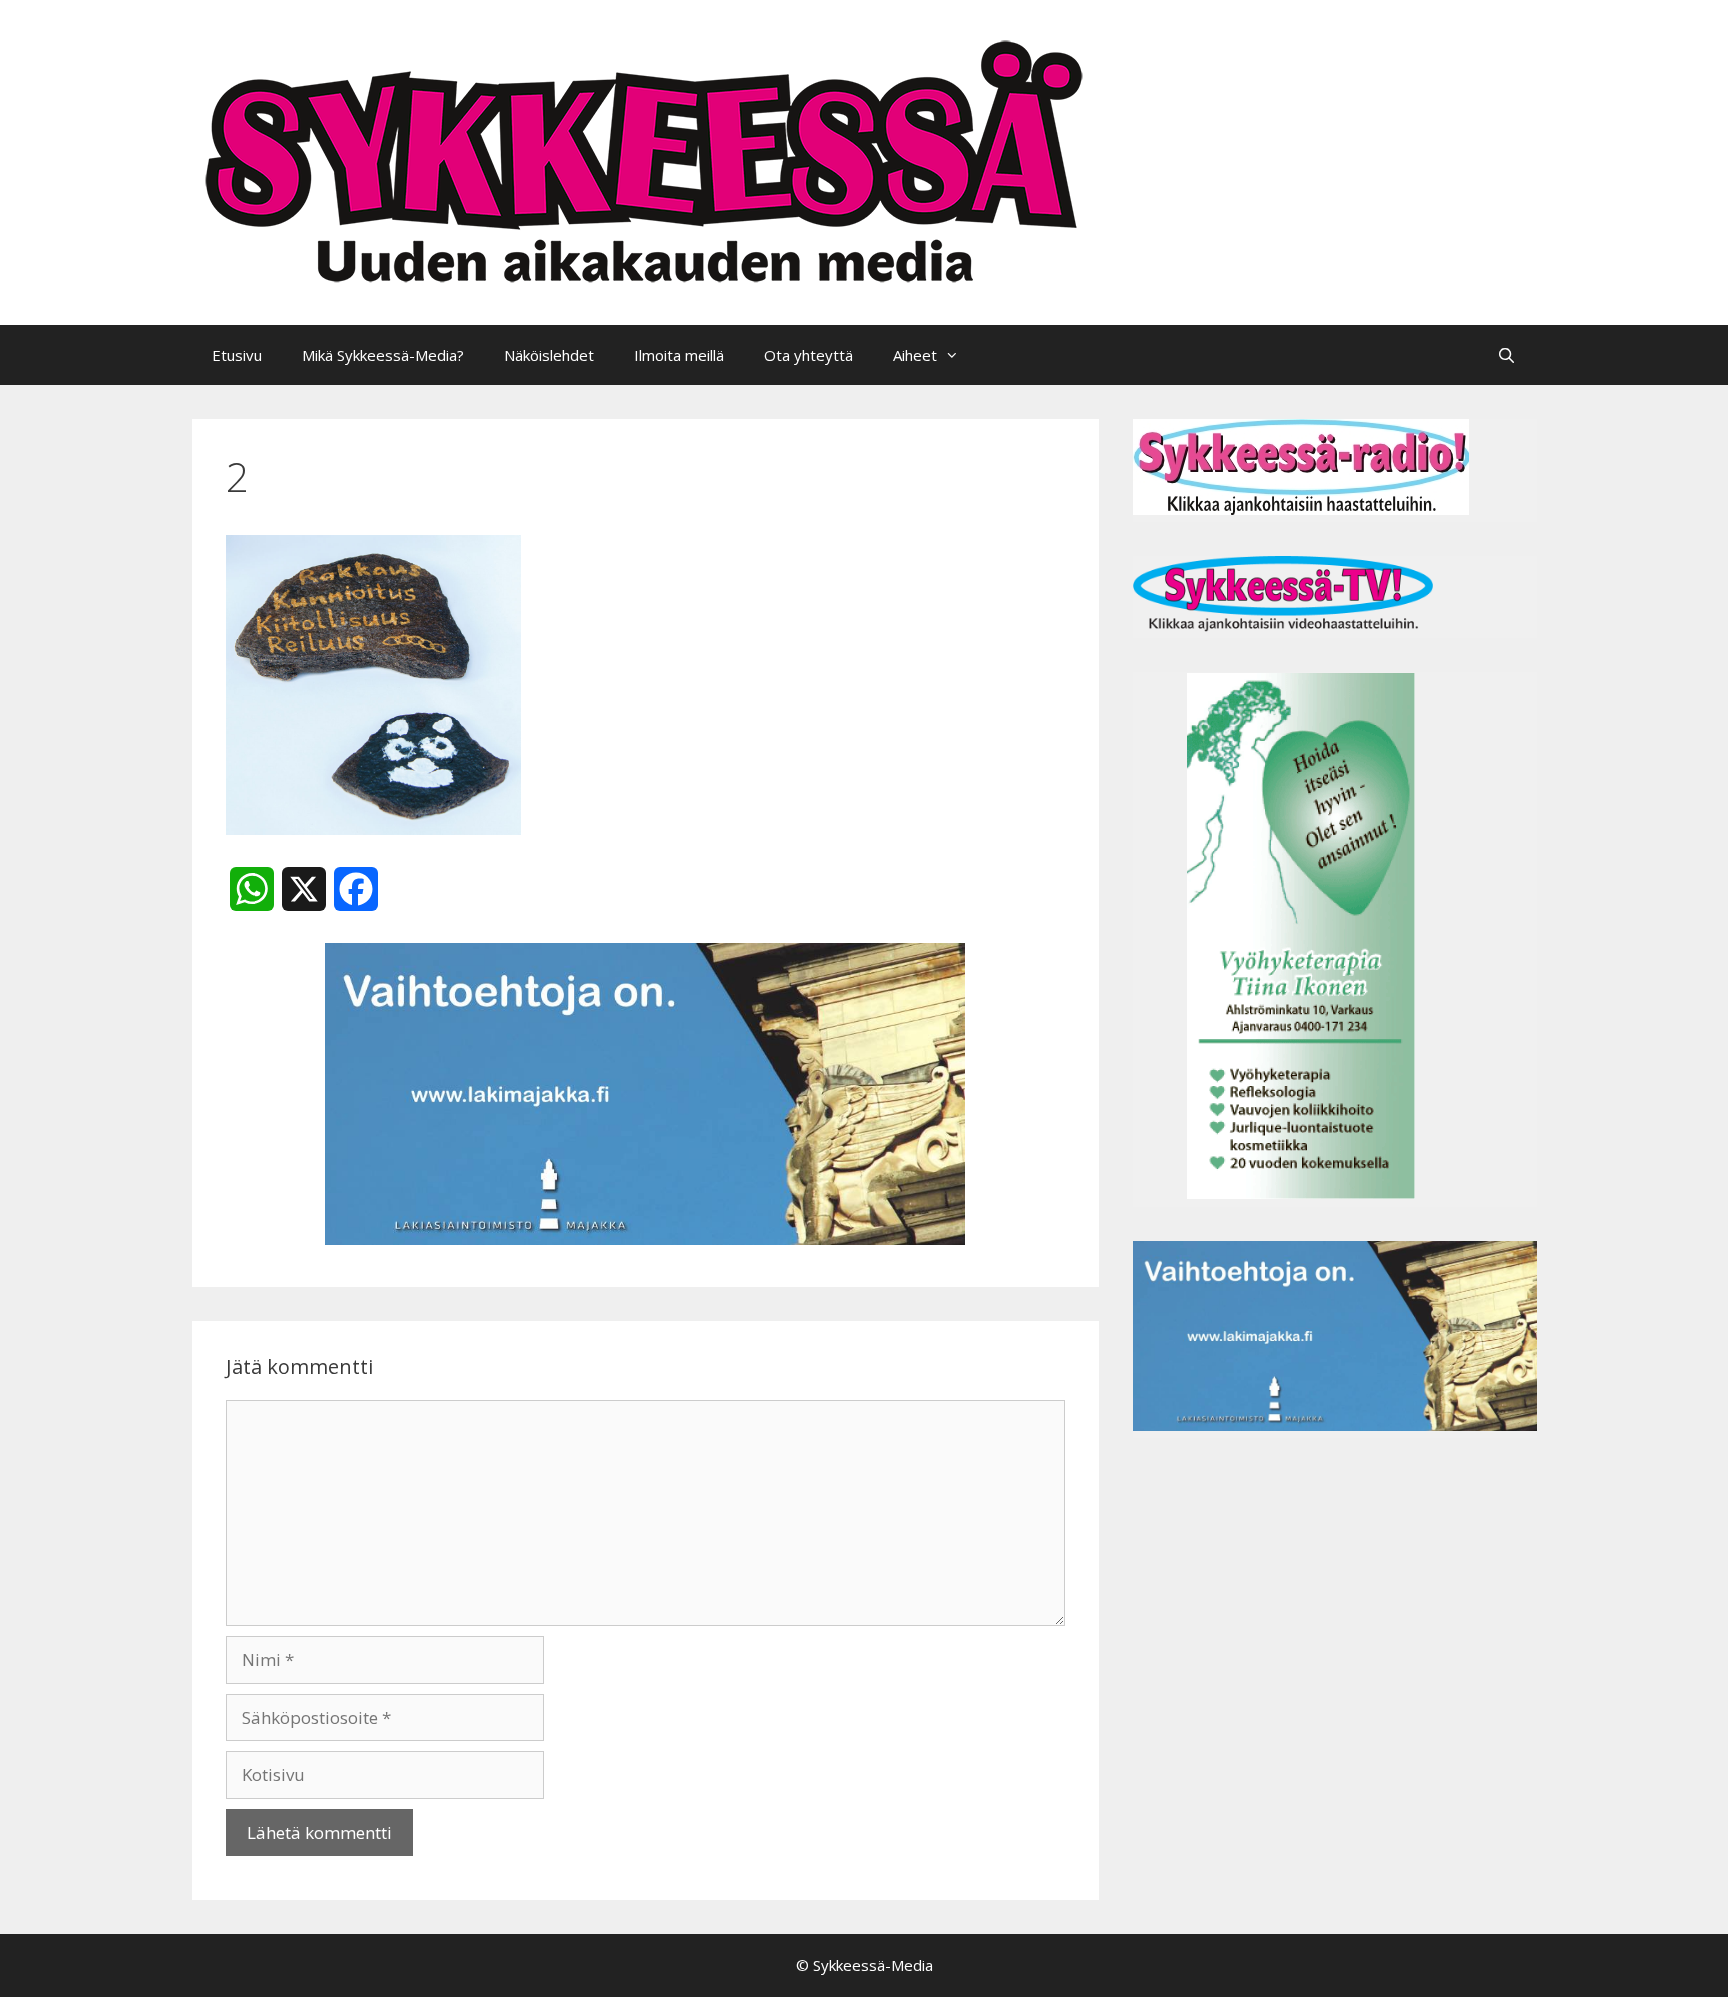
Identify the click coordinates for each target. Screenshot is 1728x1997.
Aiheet (915, 355)
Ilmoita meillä (679, 355)
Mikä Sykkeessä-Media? (383, 355)
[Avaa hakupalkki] (1506, 355)
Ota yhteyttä (808, 355)
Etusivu (237, 355)
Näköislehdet (549, 355)
